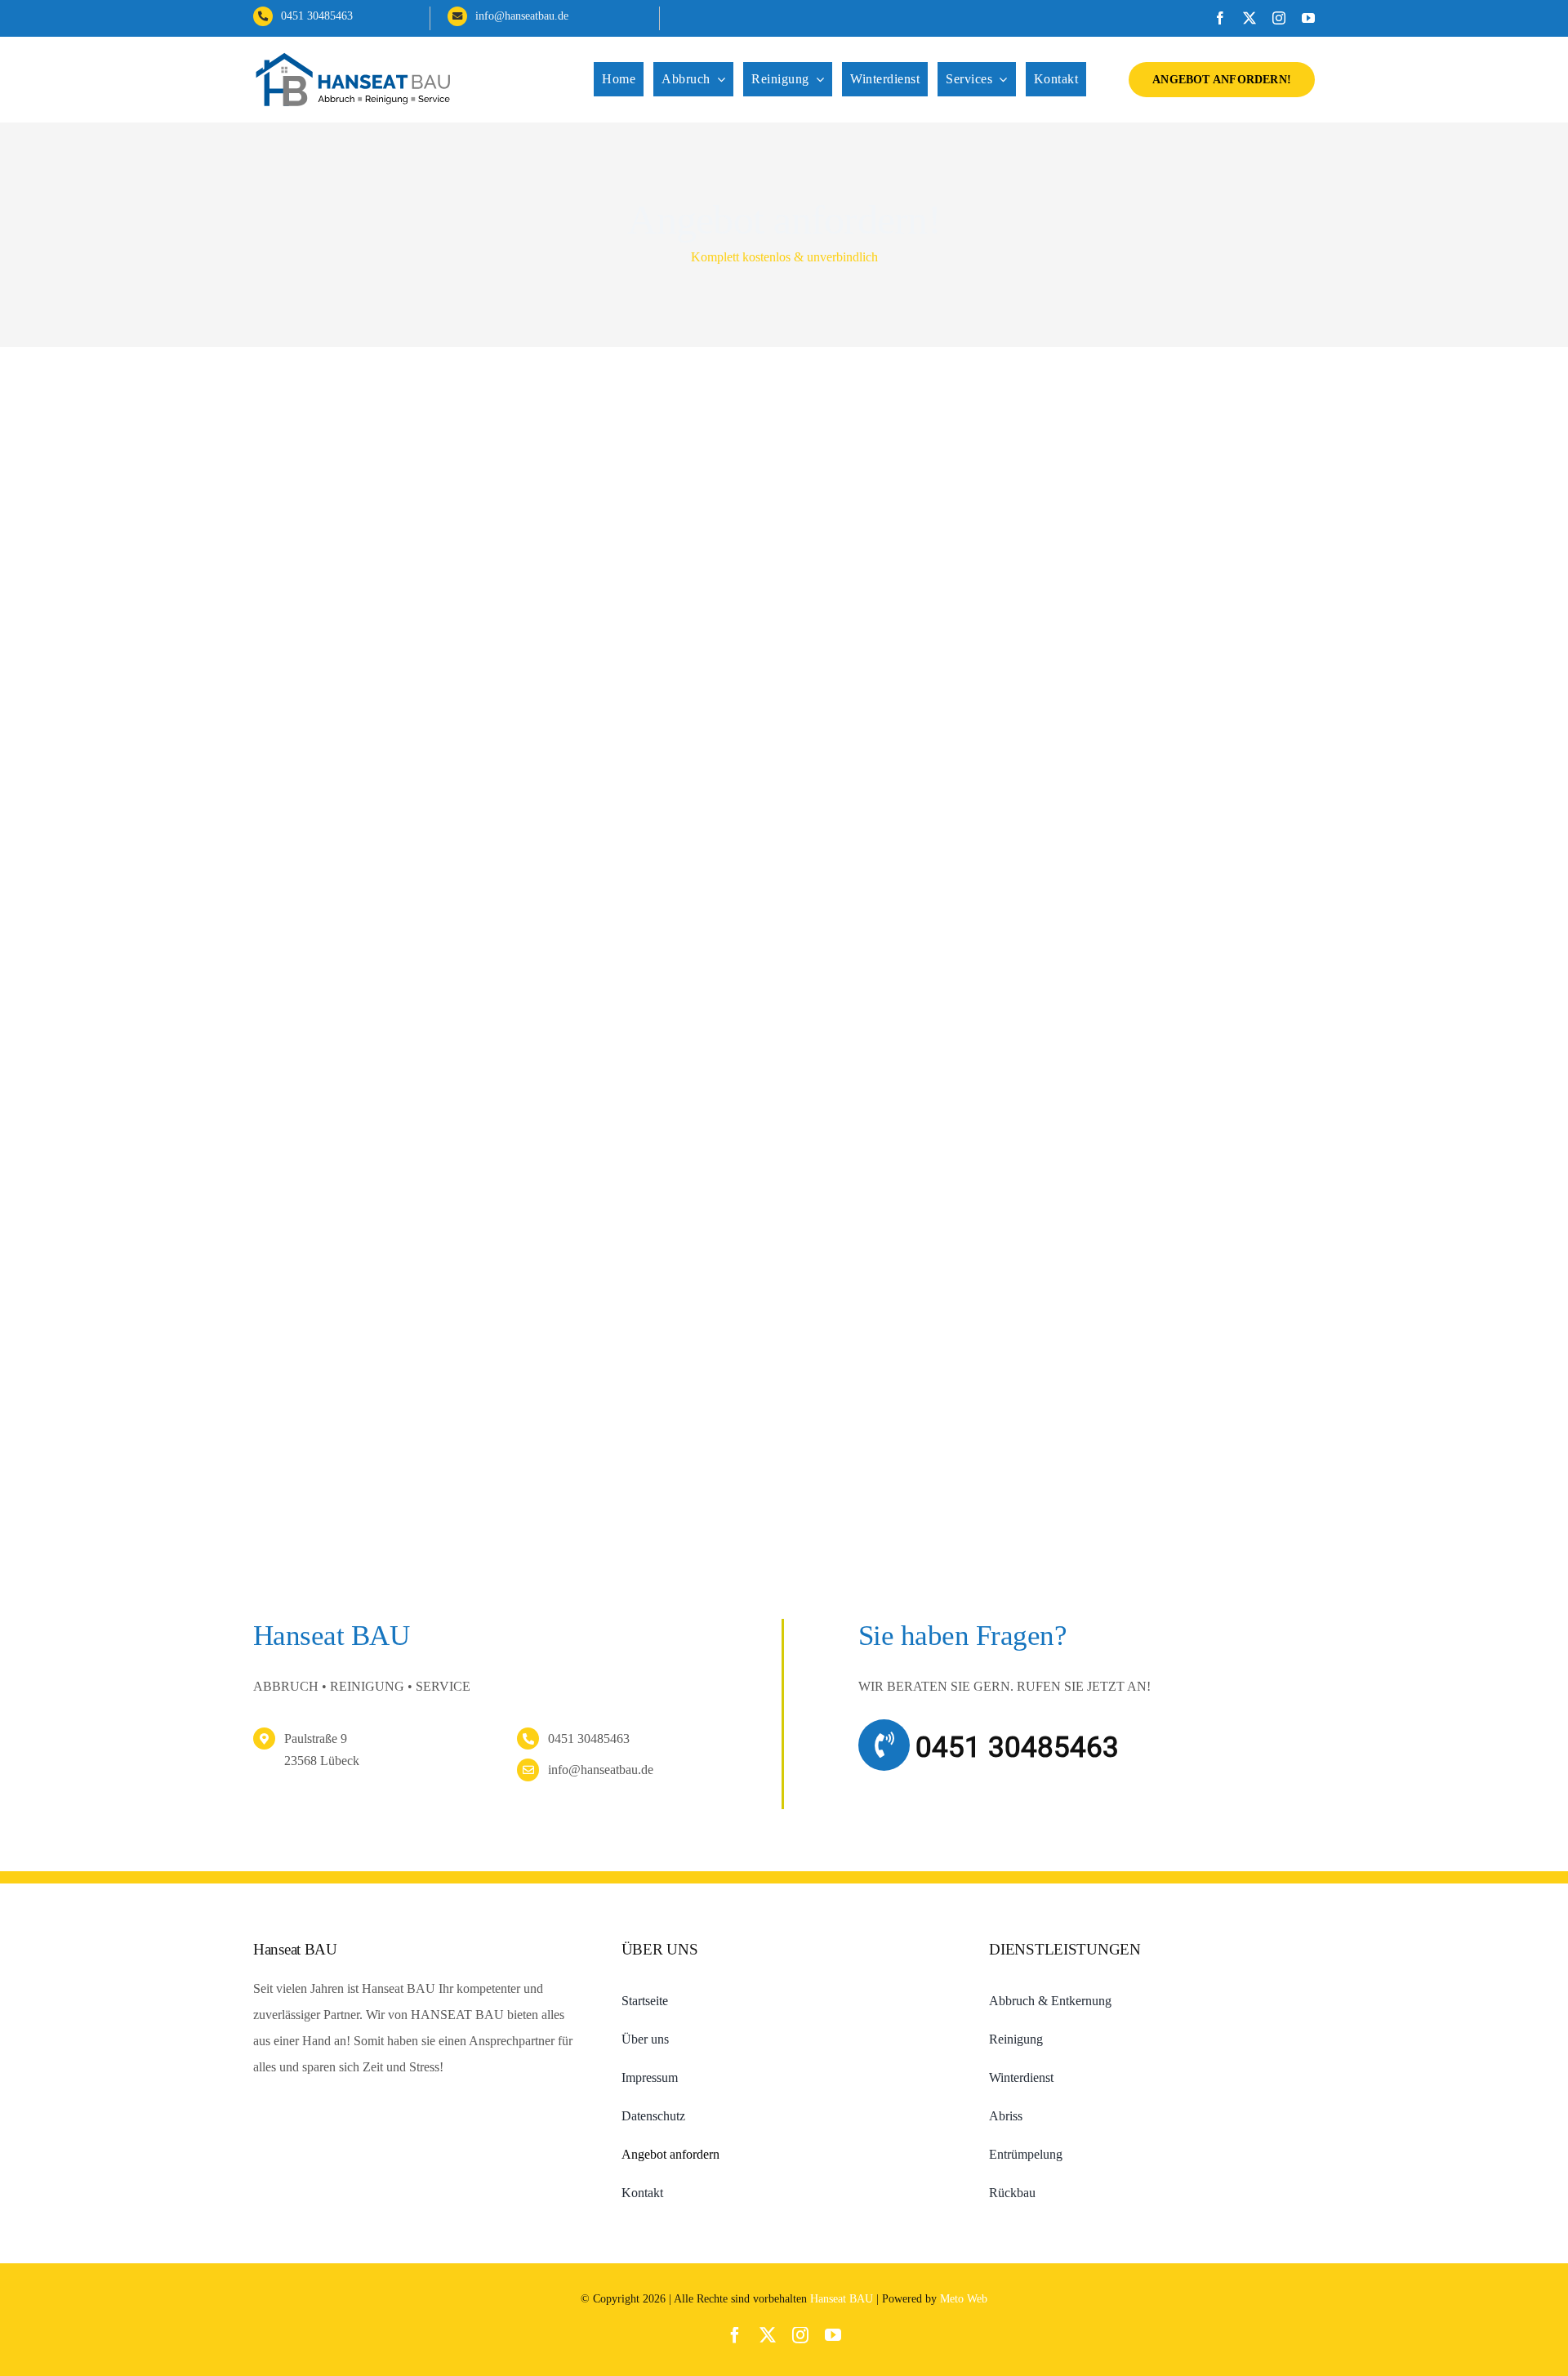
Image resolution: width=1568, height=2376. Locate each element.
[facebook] (1220, 18)
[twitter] (1249, 18)
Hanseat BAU (842, 2299)
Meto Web (964, 2299)
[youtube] (1308, 18)
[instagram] (1279, 18)
